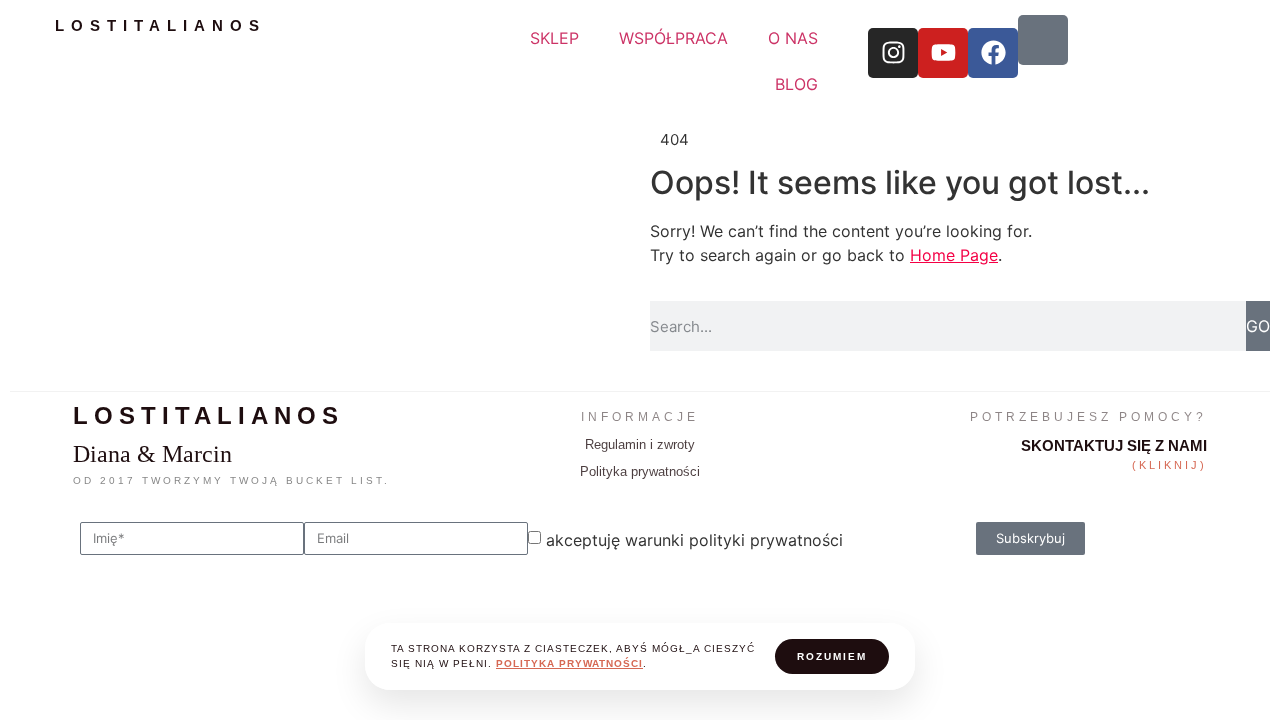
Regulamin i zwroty (640, 444)
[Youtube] (943, 53)
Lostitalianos (160, 25)
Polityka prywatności (640, 471)
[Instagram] (893, 53)
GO (1258, 326)
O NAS (793, 38)
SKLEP (554, 38)
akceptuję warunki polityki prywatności (694, 540)
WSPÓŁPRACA (673, 38)
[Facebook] (993, 53)
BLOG (796, 84)
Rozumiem (832, 656)
